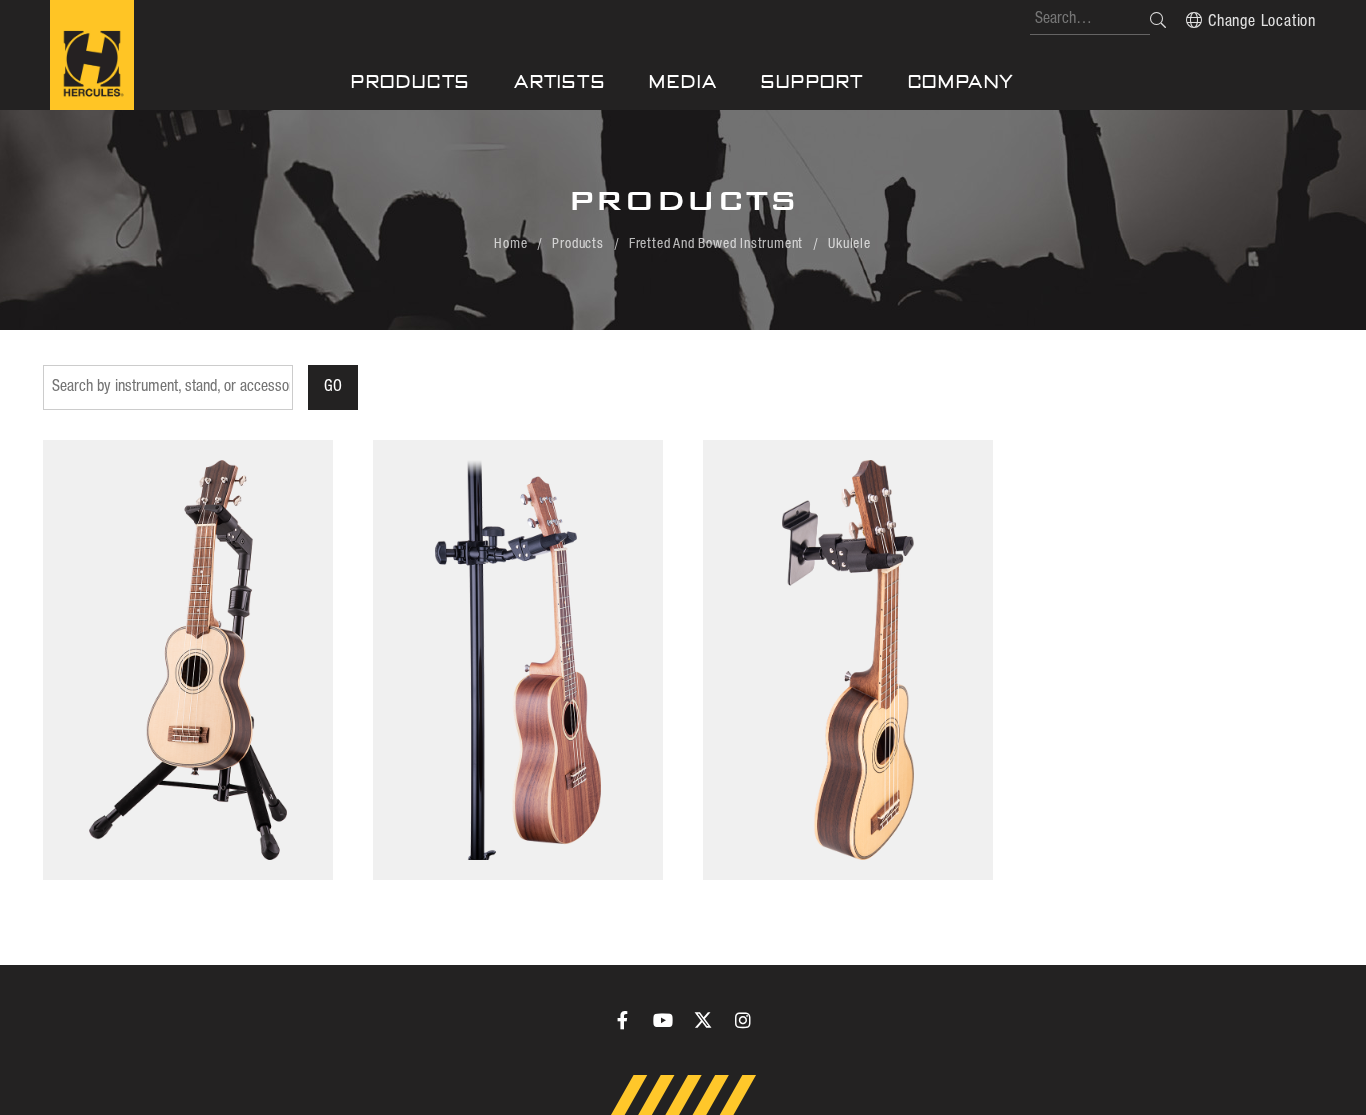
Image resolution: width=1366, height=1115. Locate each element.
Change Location (1262, 22)
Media (683, 81)
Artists (560, 81)
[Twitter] (703, 1020)
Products (410, 81)
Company (962, 81)
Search (1158, 20)
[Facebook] (623, 1020)
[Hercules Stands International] (92, 55)
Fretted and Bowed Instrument (716, 244)
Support (812, 81)
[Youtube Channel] (663, 1020)
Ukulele (849, 244)
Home (510, 244)
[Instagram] (743, 1020)
